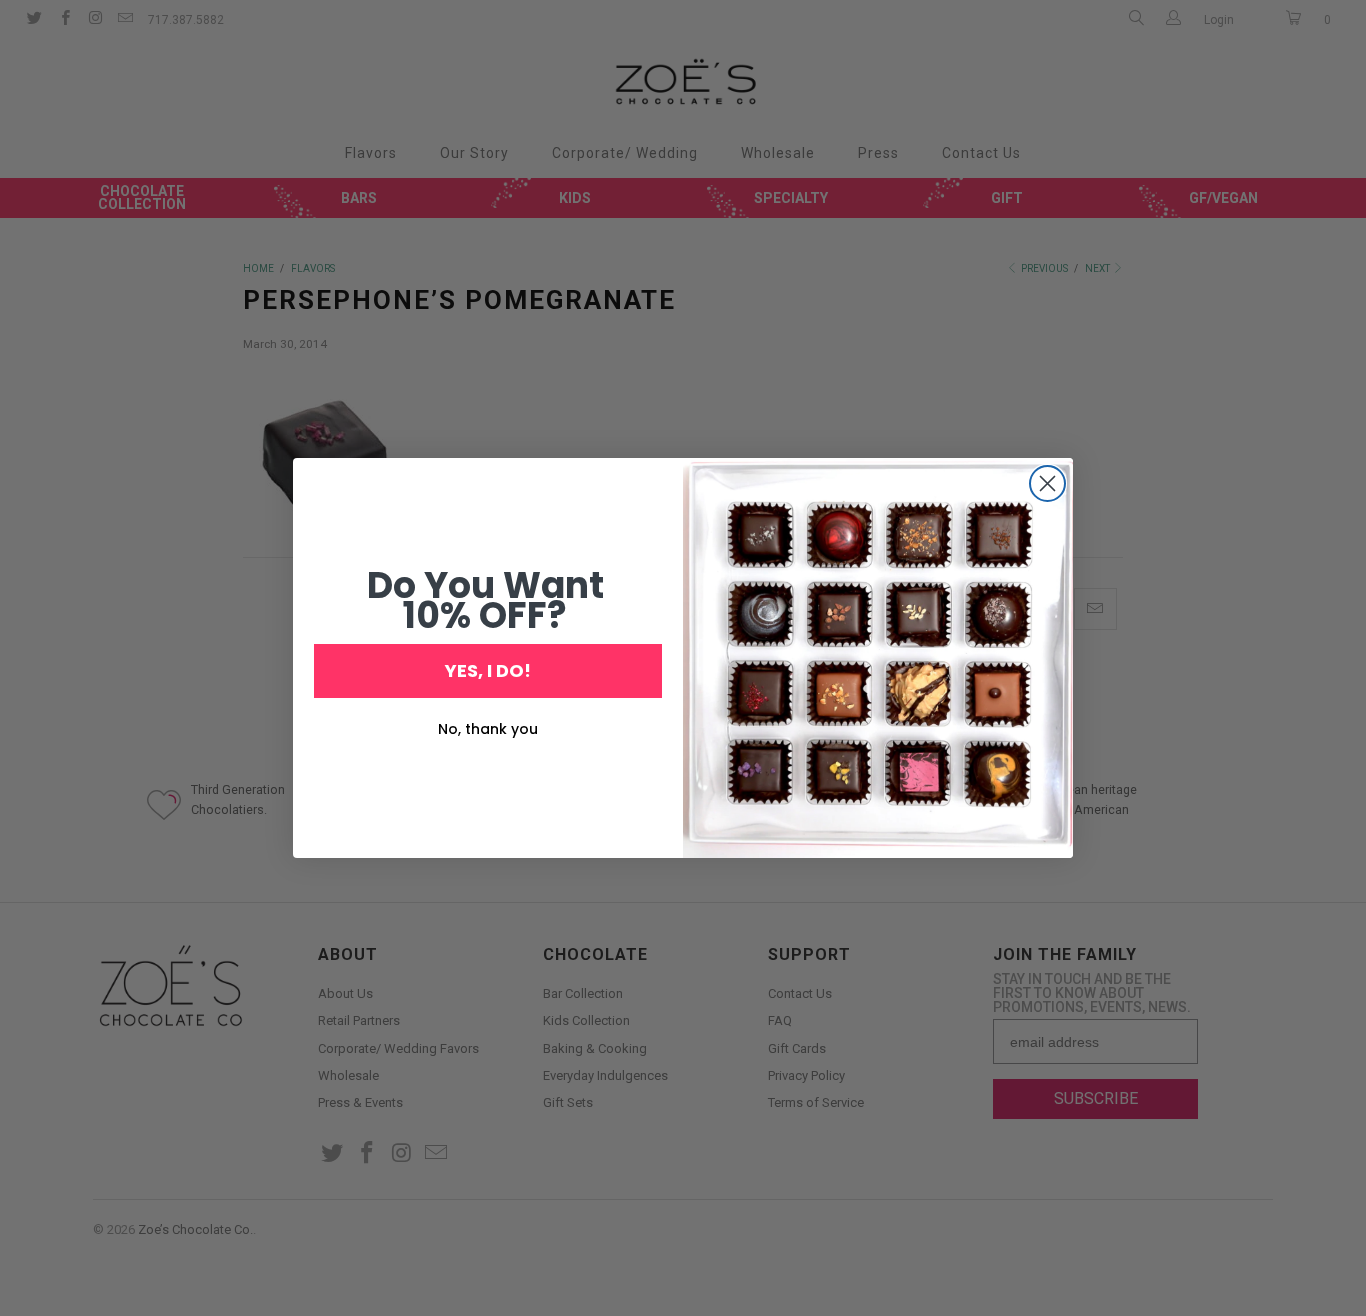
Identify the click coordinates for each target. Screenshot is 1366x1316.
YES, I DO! (488, 670)
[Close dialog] (1047, 483)
